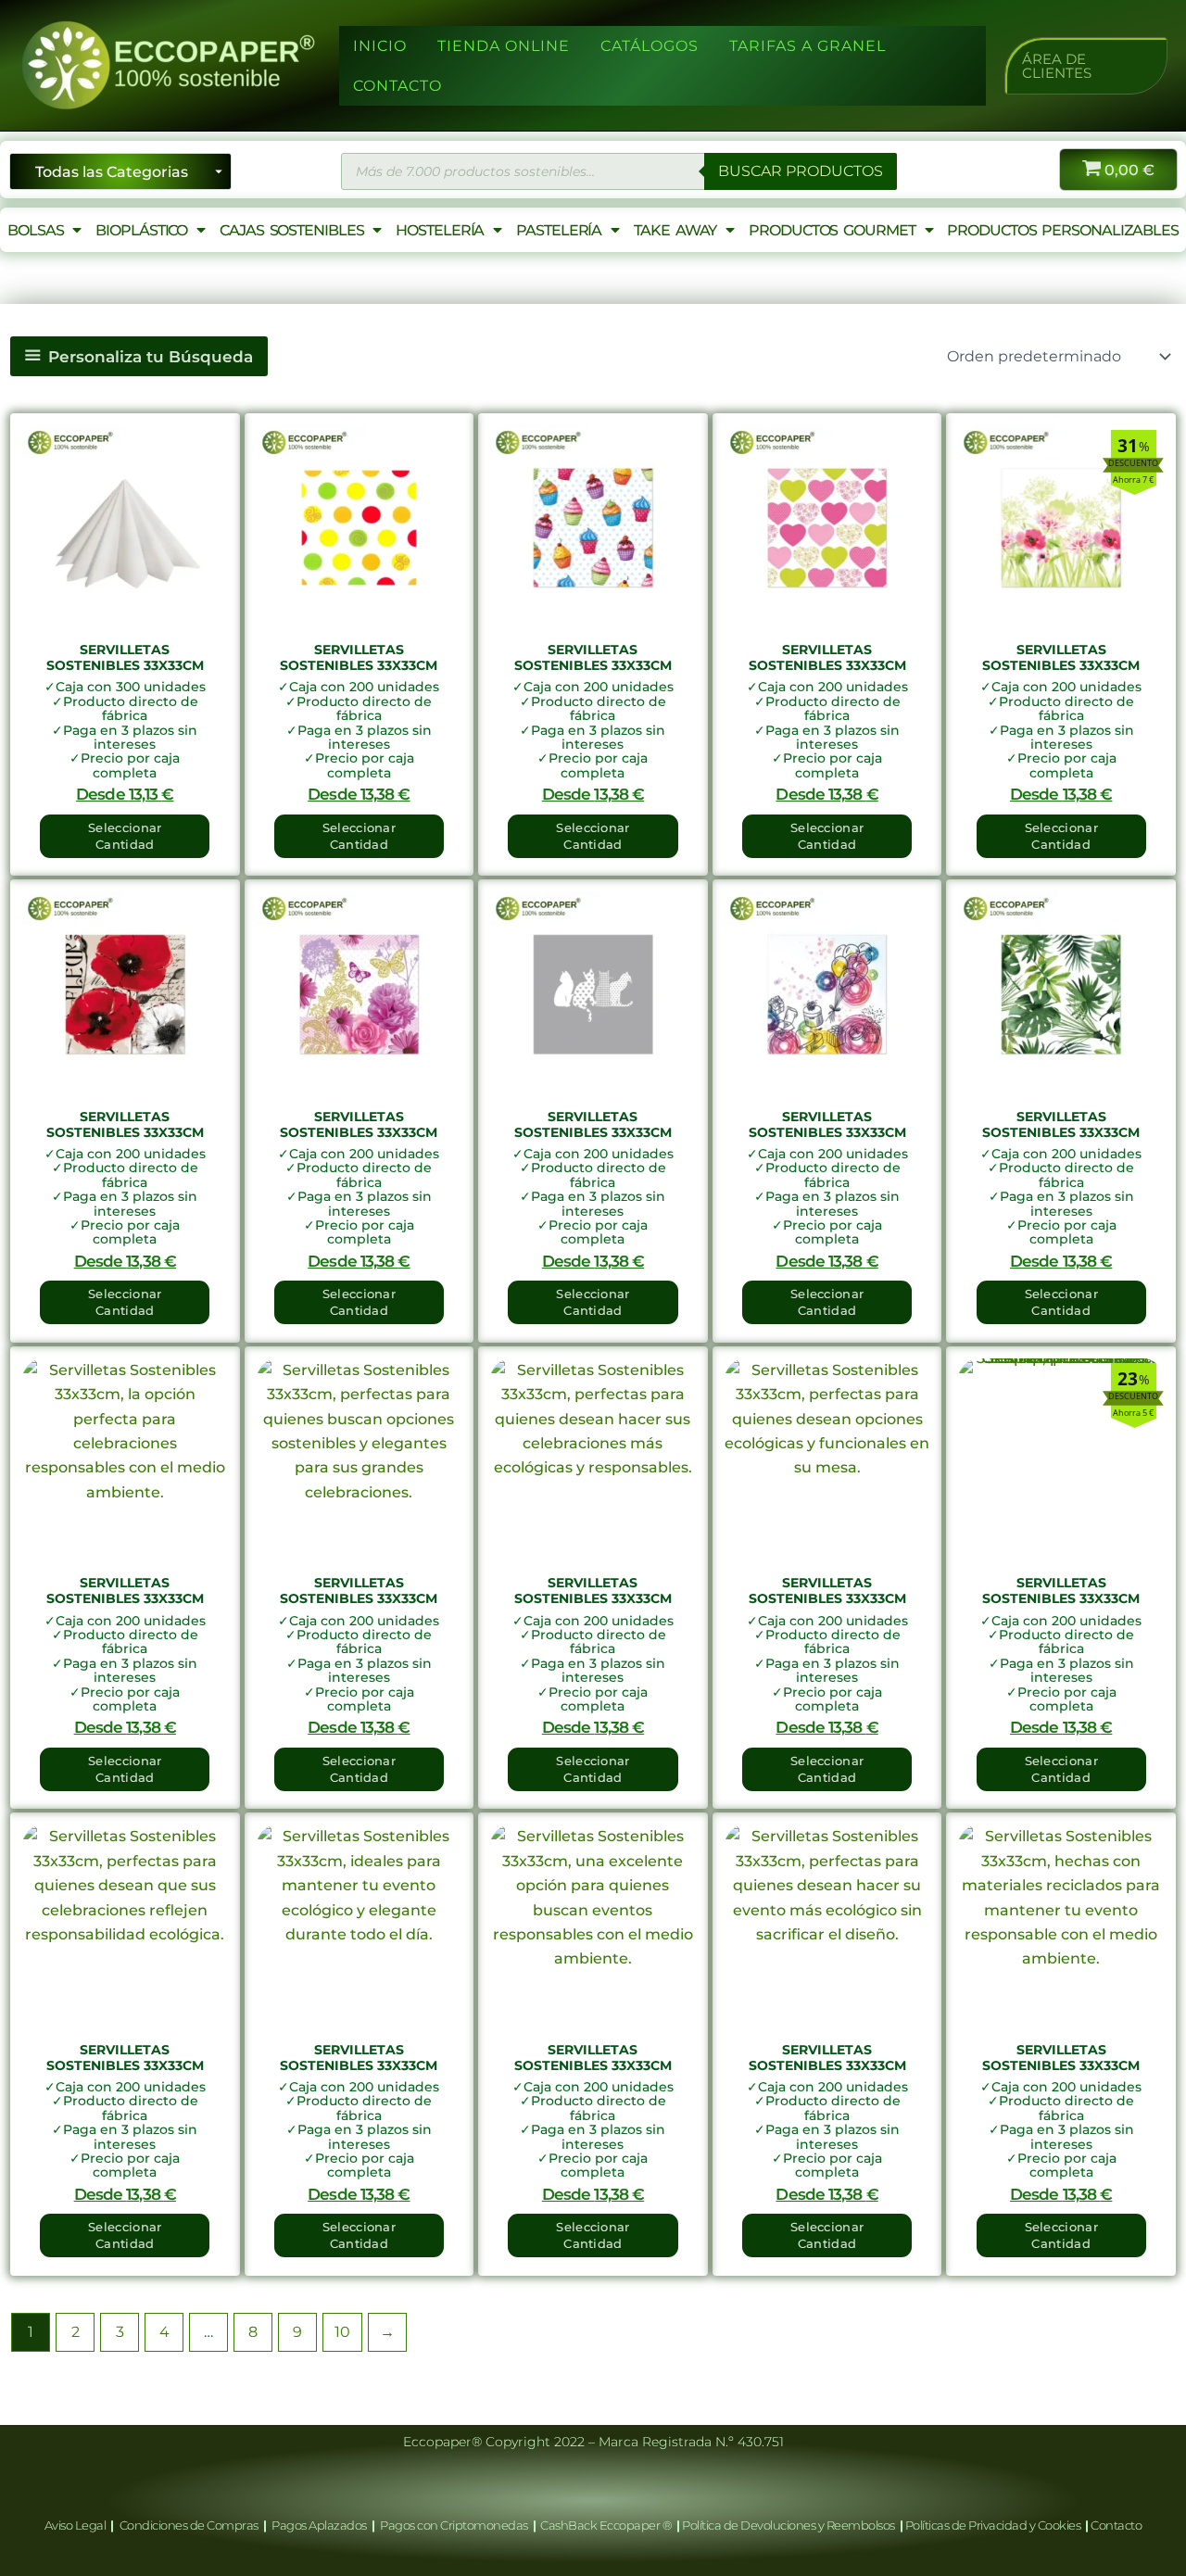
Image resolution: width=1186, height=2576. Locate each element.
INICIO (380, 46)
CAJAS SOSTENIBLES (291, 230)
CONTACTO (397, 86)
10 (342, 2332)
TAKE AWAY (675, 230)
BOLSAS (35, 230)
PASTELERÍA (559, 230)
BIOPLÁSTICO (141, 230)
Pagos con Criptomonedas (455, 2525)
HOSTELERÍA (440, 230)
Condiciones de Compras (189, 2525)
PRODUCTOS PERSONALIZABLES (1063, 230)
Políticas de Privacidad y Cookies (994, 2525)
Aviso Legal (76, 2525)
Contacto (1116, 2525)
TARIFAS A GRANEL (807, 46)
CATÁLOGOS (650, 46)
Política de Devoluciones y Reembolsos (789, 2525)
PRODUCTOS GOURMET (832, 230)
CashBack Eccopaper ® (608, 2525)
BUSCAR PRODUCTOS (801, 171)
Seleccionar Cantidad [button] (125, 836)
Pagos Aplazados (320, 2525)
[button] (1086, 66)
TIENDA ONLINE (504, 46)
